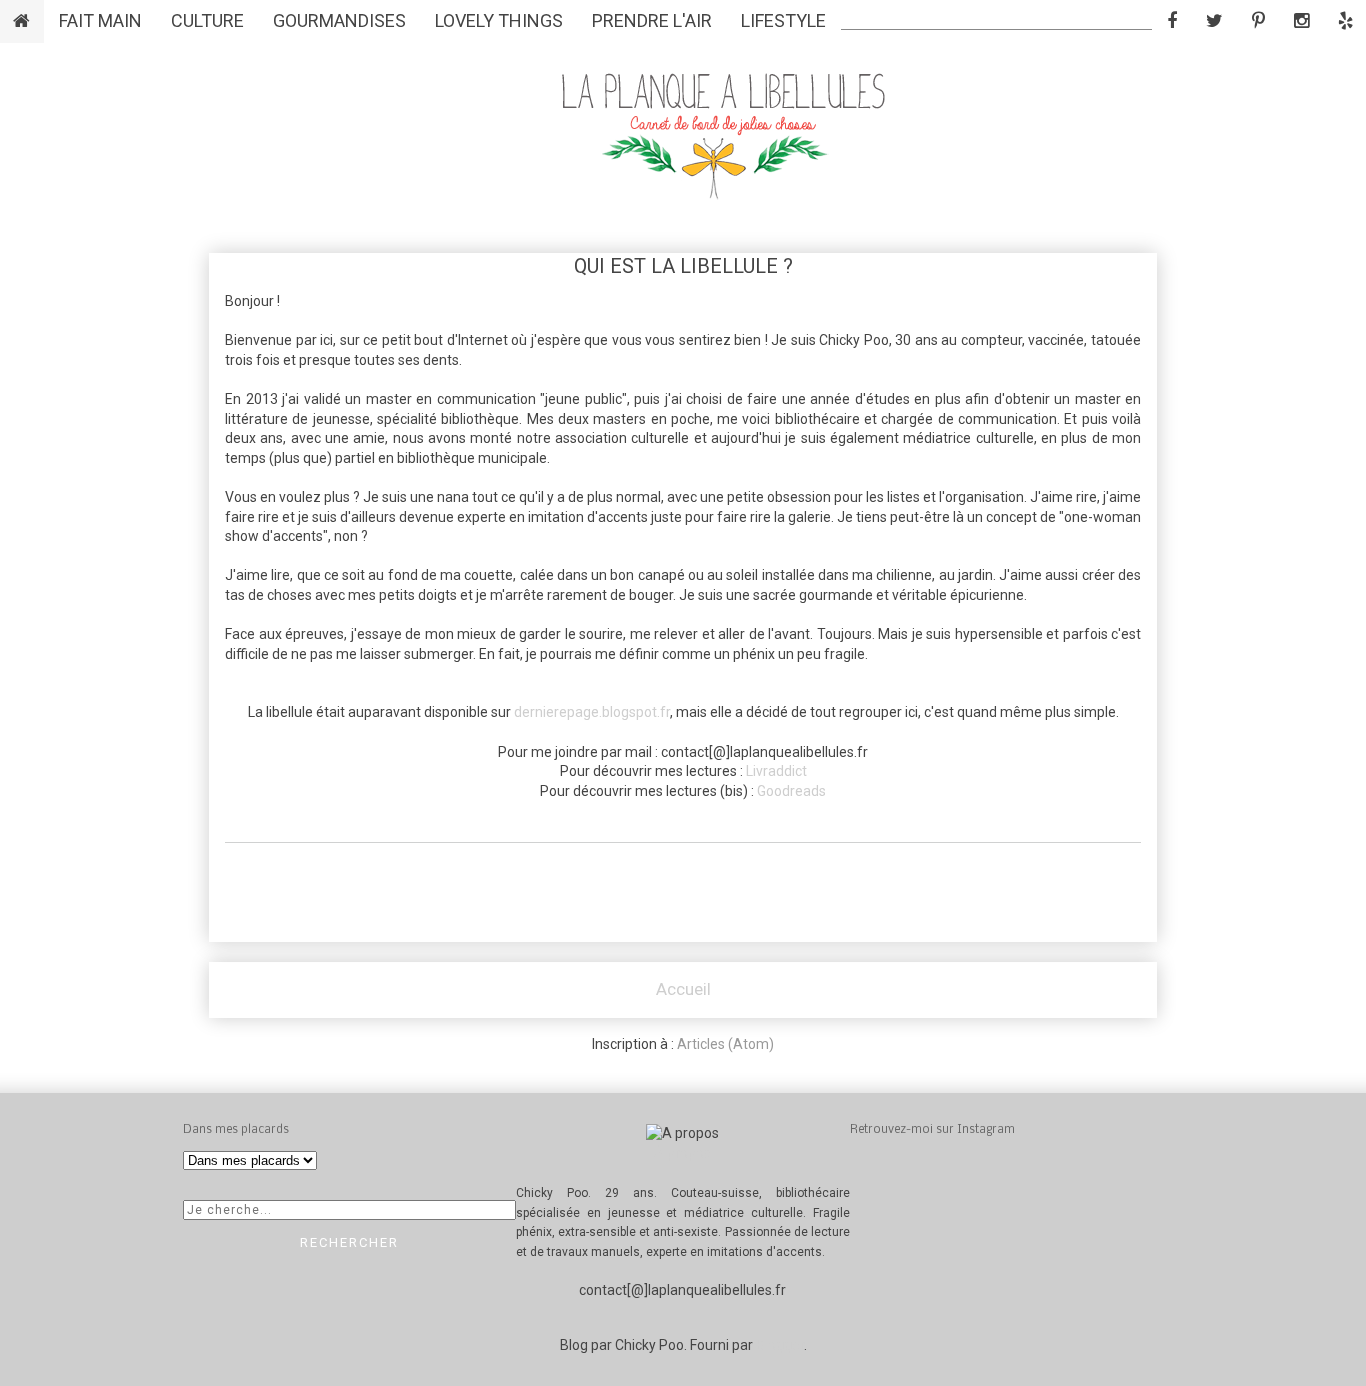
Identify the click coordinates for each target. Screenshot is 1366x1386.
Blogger (780, 1345)
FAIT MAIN (100, 20)
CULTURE (207, 20)
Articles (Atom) (725, 1044)
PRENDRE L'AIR (652, 20)
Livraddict (776, 771)
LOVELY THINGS (499, 20)
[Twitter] (1214, 20)
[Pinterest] (1258, 20)
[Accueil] (21, 20)
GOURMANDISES (339, 20)
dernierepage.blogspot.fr (592, 712)
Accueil (683, 989)
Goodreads (791, 791)
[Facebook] (1172, 20)
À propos (682, 1153)
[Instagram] (1301, 20)
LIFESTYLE (783, 20)
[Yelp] (1345, 20)
